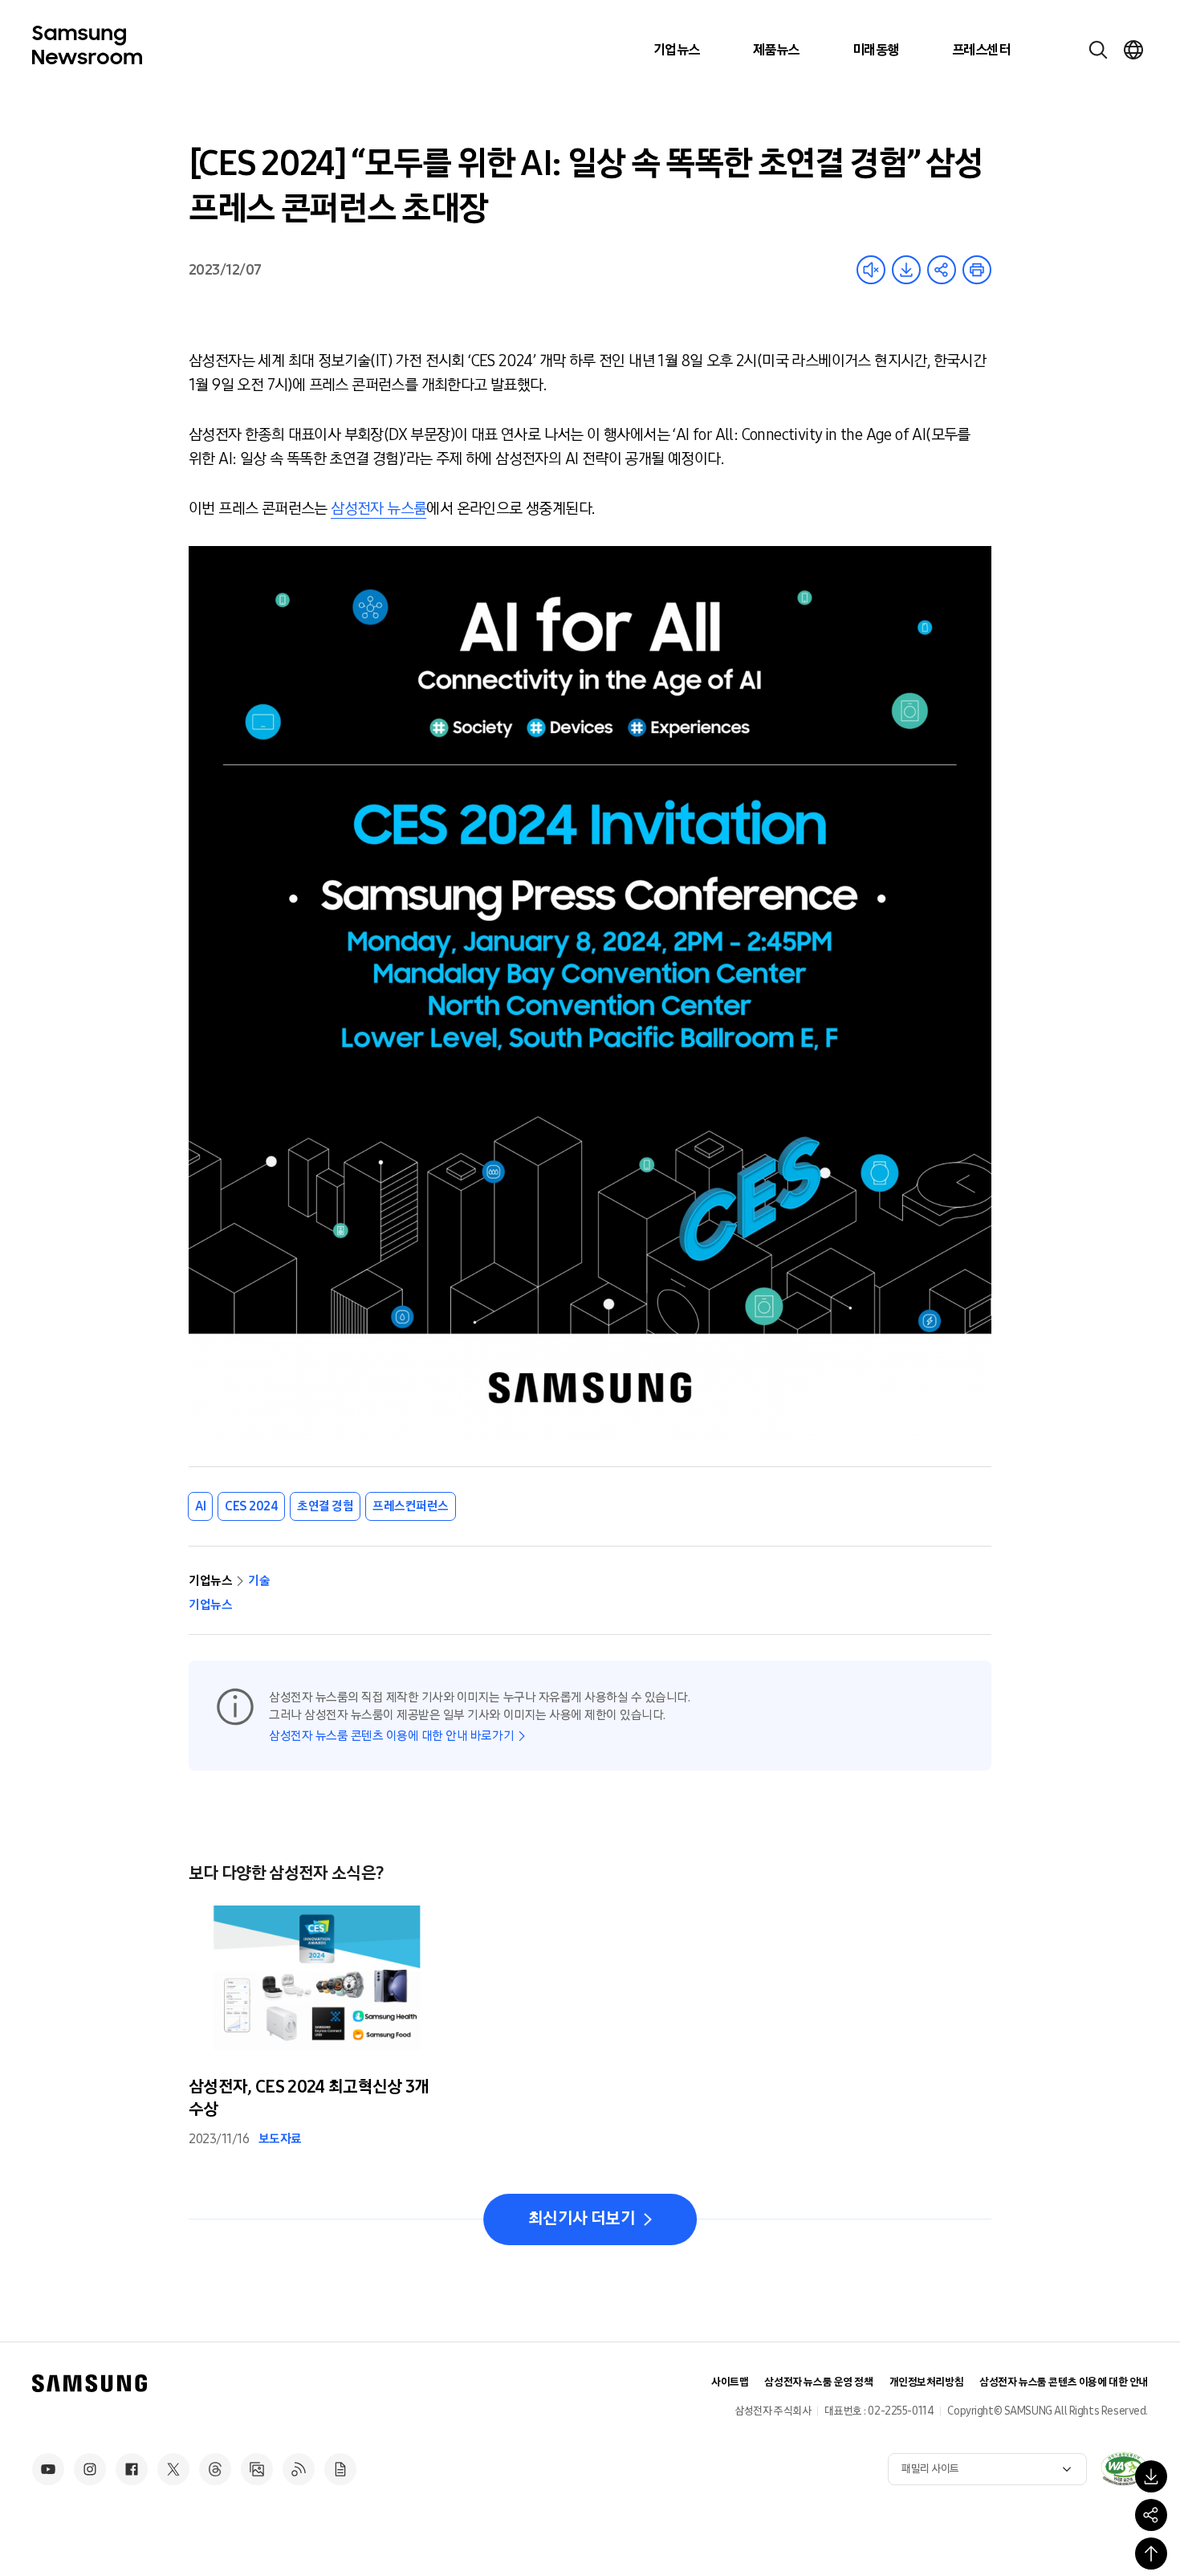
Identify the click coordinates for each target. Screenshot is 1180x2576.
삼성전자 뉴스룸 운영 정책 (818, 2382)
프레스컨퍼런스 (411, 1506)
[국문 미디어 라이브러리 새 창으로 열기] (257, 2469)
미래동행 (876, 50)
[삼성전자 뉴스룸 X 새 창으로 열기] (173, 2469)
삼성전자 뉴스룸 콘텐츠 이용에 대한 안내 (1064, 2382)
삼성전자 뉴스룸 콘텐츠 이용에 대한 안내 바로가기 (391, 1736)
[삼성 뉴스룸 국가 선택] (1133, 50)
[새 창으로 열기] (1124, 2468)
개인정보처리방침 (927, 2382)
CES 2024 (251, 1506)
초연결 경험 (325, 1506)
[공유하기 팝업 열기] (1151, 2515)
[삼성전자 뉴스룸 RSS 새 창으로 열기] (299, 2469)
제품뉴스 (776, 50)
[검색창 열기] (1098, 50)
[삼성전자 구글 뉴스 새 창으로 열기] (340, 2469)
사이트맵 (730, 2382)
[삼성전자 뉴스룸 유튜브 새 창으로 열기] (48, 2469)
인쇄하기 (977, 270)
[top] (1151, 2554)
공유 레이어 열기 (942, 270)
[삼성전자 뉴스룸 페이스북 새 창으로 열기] (132, 2469)
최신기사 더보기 (582, 2219)
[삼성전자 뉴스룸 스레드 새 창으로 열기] (215, 2469)
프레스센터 (981, 50)
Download (906, 270)
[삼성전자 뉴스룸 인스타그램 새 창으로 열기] (90, 2469)
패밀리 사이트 (930, 2469)
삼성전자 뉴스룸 (378, 508)
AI (200, 1506)
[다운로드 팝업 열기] (1151, 2476)
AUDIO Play (871, 270)
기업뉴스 (677, 50)
